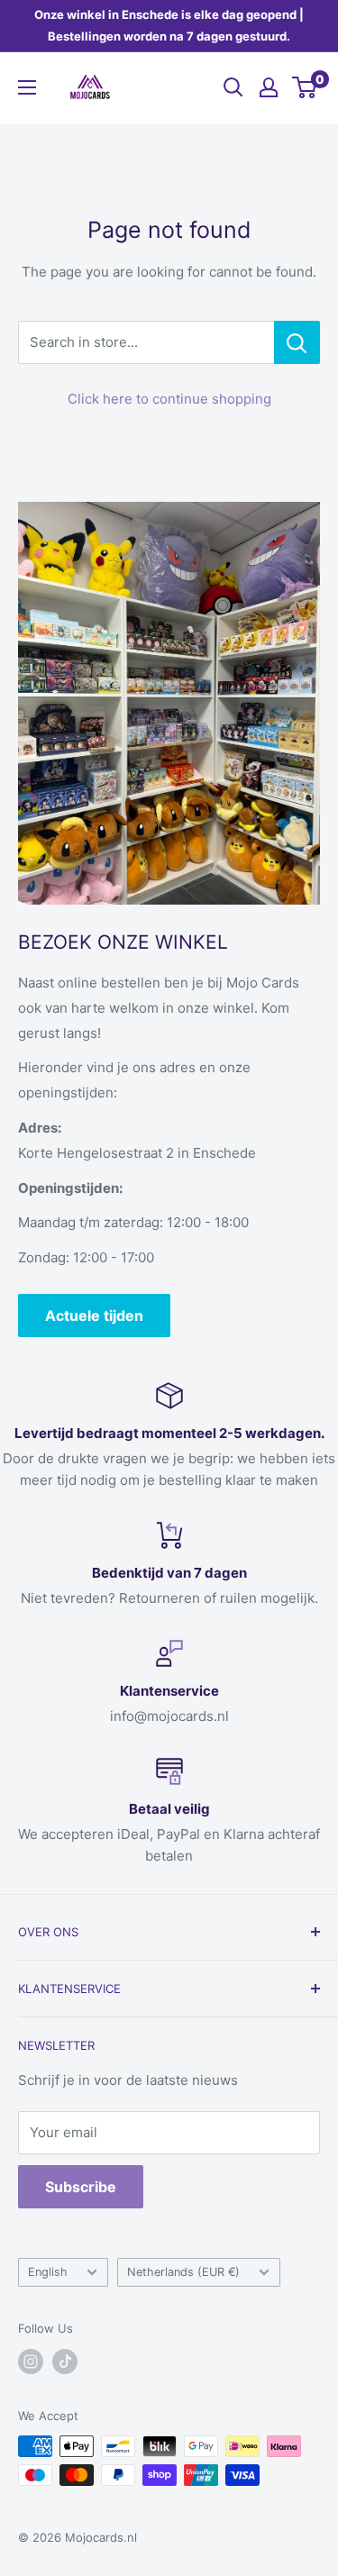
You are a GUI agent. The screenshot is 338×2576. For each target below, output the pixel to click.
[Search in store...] (297, 342)
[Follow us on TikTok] (65, 2362)
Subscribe (81, 2187)
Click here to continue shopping (169, 399)
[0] (305, 87)
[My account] (269, 87)
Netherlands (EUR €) (183, 2272)
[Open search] (233, 87)
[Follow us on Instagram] (31, 2362)
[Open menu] (27, 87)
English (48, 2272)
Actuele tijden (94, 1315)
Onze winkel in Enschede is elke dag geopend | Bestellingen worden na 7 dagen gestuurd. (169, 25)
